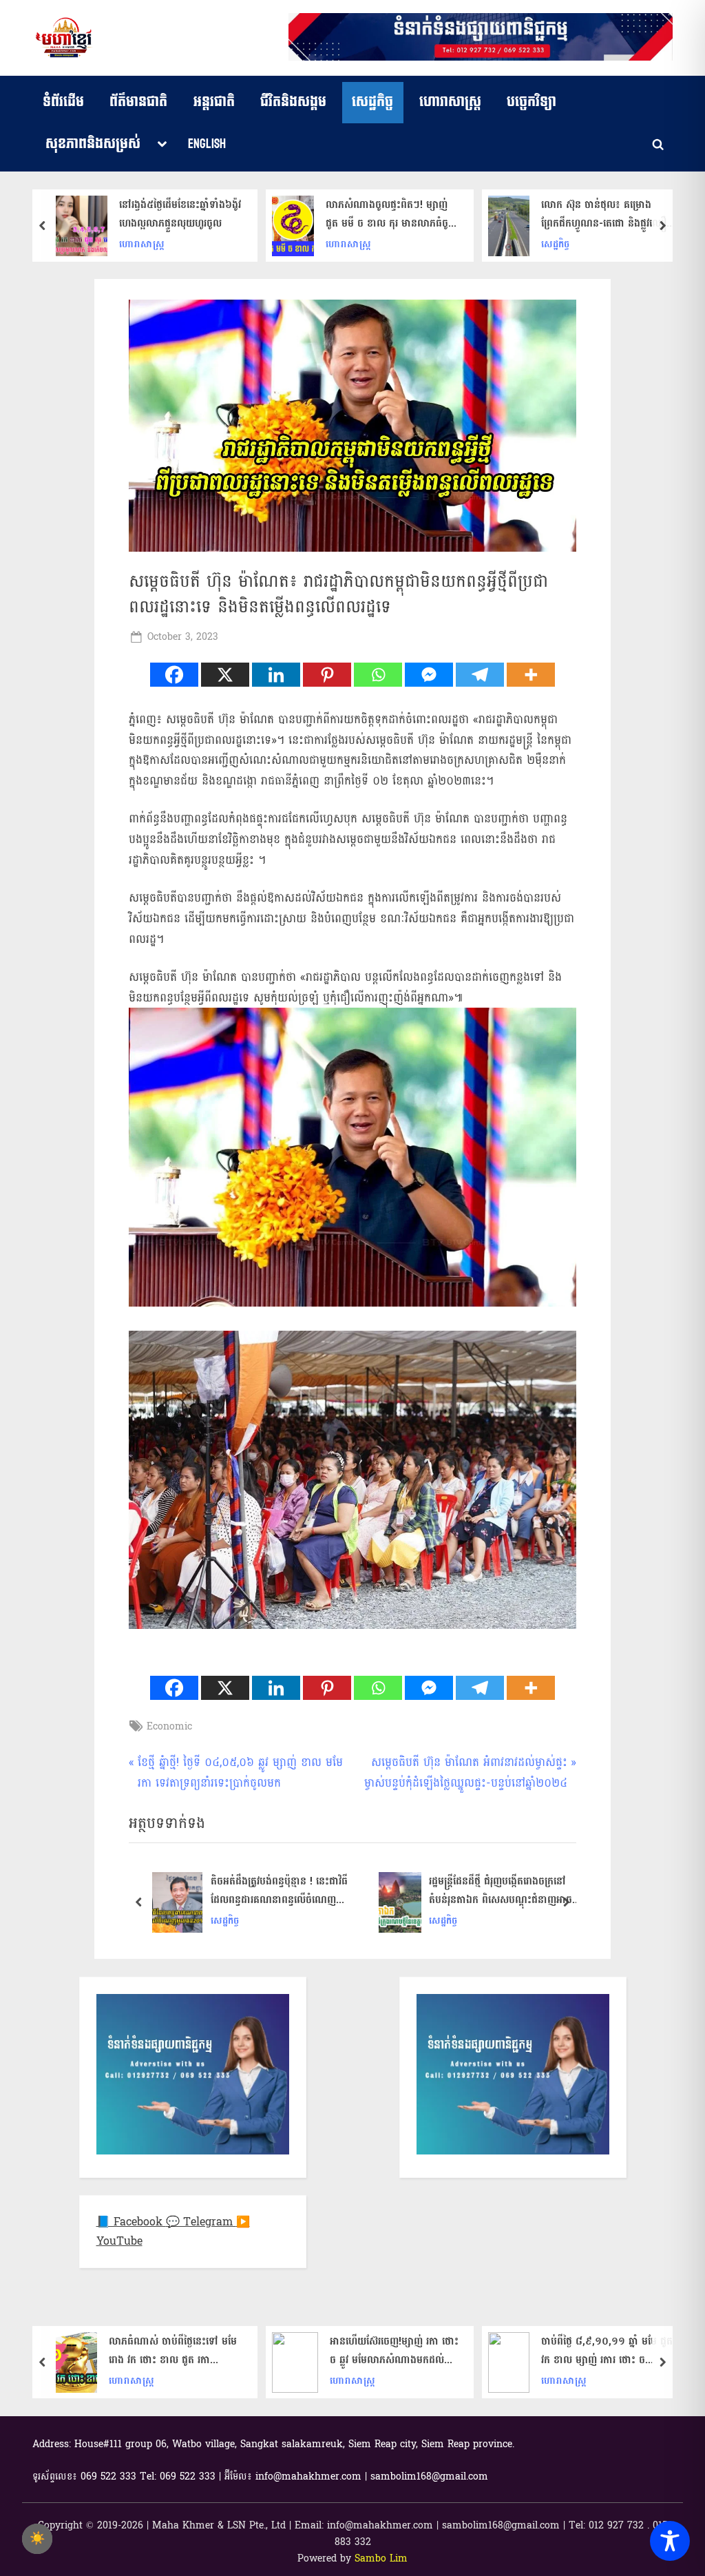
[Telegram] (480, 675)
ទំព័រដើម (63, 102)
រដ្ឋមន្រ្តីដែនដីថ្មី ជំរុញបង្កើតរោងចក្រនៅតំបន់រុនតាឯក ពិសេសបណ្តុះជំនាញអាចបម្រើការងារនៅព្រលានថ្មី (501, 1891)
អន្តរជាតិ (214, 102)
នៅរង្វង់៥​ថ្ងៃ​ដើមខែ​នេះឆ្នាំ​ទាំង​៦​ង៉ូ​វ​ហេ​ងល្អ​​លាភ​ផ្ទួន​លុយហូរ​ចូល (180, 214)
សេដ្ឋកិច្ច (372, 102)
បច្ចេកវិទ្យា (532, 102)
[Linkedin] (276, 675)
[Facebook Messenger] (429, 675)
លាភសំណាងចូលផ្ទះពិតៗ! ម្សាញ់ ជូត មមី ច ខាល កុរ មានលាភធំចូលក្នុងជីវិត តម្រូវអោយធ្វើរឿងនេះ (391, 214)
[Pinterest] (327, 675)
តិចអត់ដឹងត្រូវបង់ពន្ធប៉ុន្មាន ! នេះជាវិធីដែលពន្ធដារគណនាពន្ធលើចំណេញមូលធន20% (279, 1891)
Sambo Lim (381, 2558)
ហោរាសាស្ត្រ (450, 102)
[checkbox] (37, 2539)
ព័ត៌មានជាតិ (138, 102)
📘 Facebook (131, 2222)
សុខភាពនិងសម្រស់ (93, 144)
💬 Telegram (201, 2222)
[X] (225, 675)
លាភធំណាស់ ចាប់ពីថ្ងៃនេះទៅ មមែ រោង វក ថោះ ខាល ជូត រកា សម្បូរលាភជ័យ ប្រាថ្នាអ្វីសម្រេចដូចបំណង (173, 2351)
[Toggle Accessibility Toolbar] (670, 2541)
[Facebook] (174, 675)
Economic (169, 1726)
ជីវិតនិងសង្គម (293, 102)
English (207, 144)
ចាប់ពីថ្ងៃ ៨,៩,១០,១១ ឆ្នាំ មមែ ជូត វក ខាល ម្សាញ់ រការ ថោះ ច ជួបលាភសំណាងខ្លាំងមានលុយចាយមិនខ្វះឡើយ (607, 2351)
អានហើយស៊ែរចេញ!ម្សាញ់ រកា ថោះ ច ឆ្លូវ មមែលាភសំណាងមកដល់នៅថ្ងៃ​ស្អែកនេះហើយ (394, 2351)
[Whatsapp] (378, 675)
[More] (531, 675)
